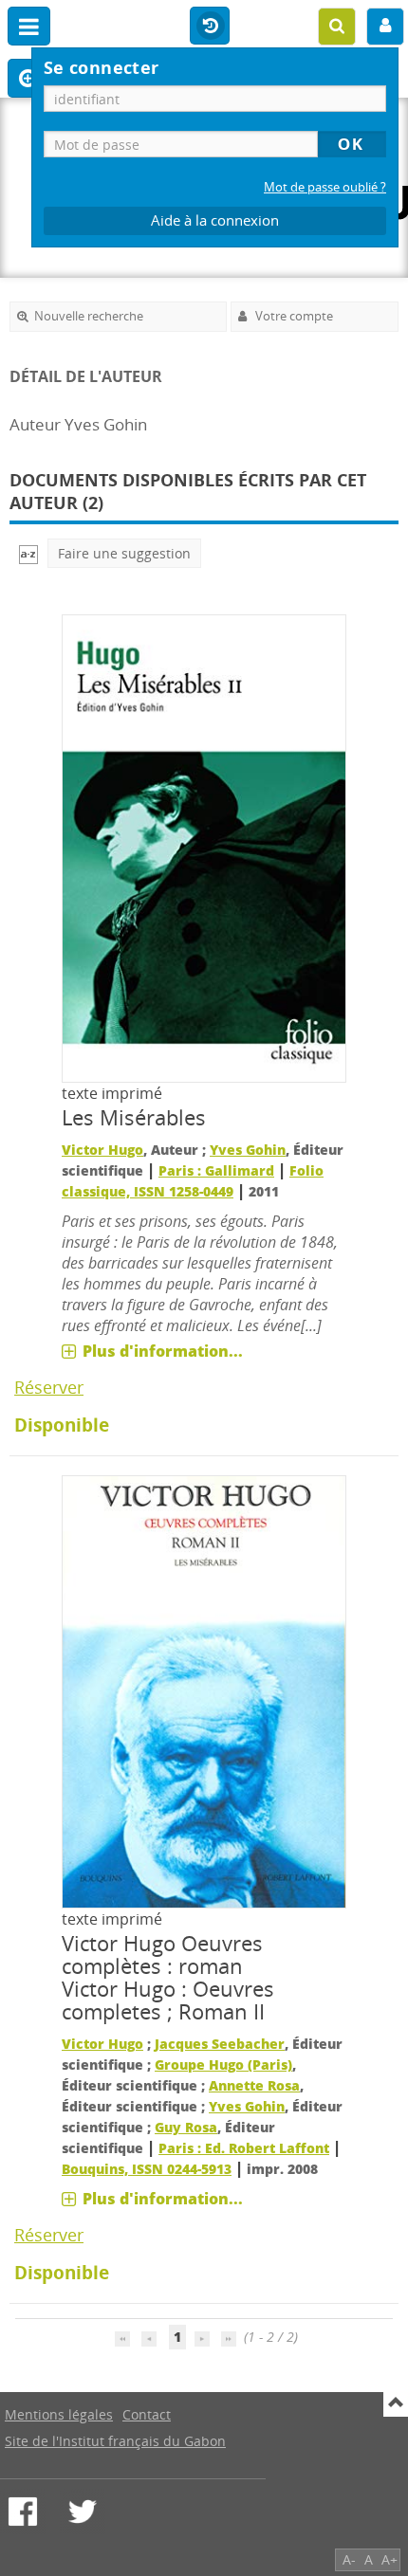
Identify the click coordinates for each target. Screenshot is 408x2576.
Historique (210, 27)
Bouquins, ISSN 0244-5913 (147, 2169)
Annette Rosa (254, 2085)
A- (349, 2559)
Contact (147, 2414)
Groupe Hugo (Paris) (223, 2064)
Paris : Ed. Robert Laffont (244, 2148)
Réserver (49, 1387)
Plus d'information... (163, 1351)
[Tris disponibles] (28, 553)
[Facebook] (23, 2512)
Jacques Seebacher (220, 2044)
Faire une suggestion (124, 553)
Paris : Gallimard (216, 1170)
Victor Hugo (102, 1150)
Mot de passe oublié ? (325, 187)
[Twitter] (83, 2512)
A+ (389, 2559)
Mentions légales (59, 2414)
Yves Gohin (248, 1150)
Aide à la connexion (215, 220)
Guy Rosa (186, 2127)
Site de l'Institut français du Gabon (115, 2441)
